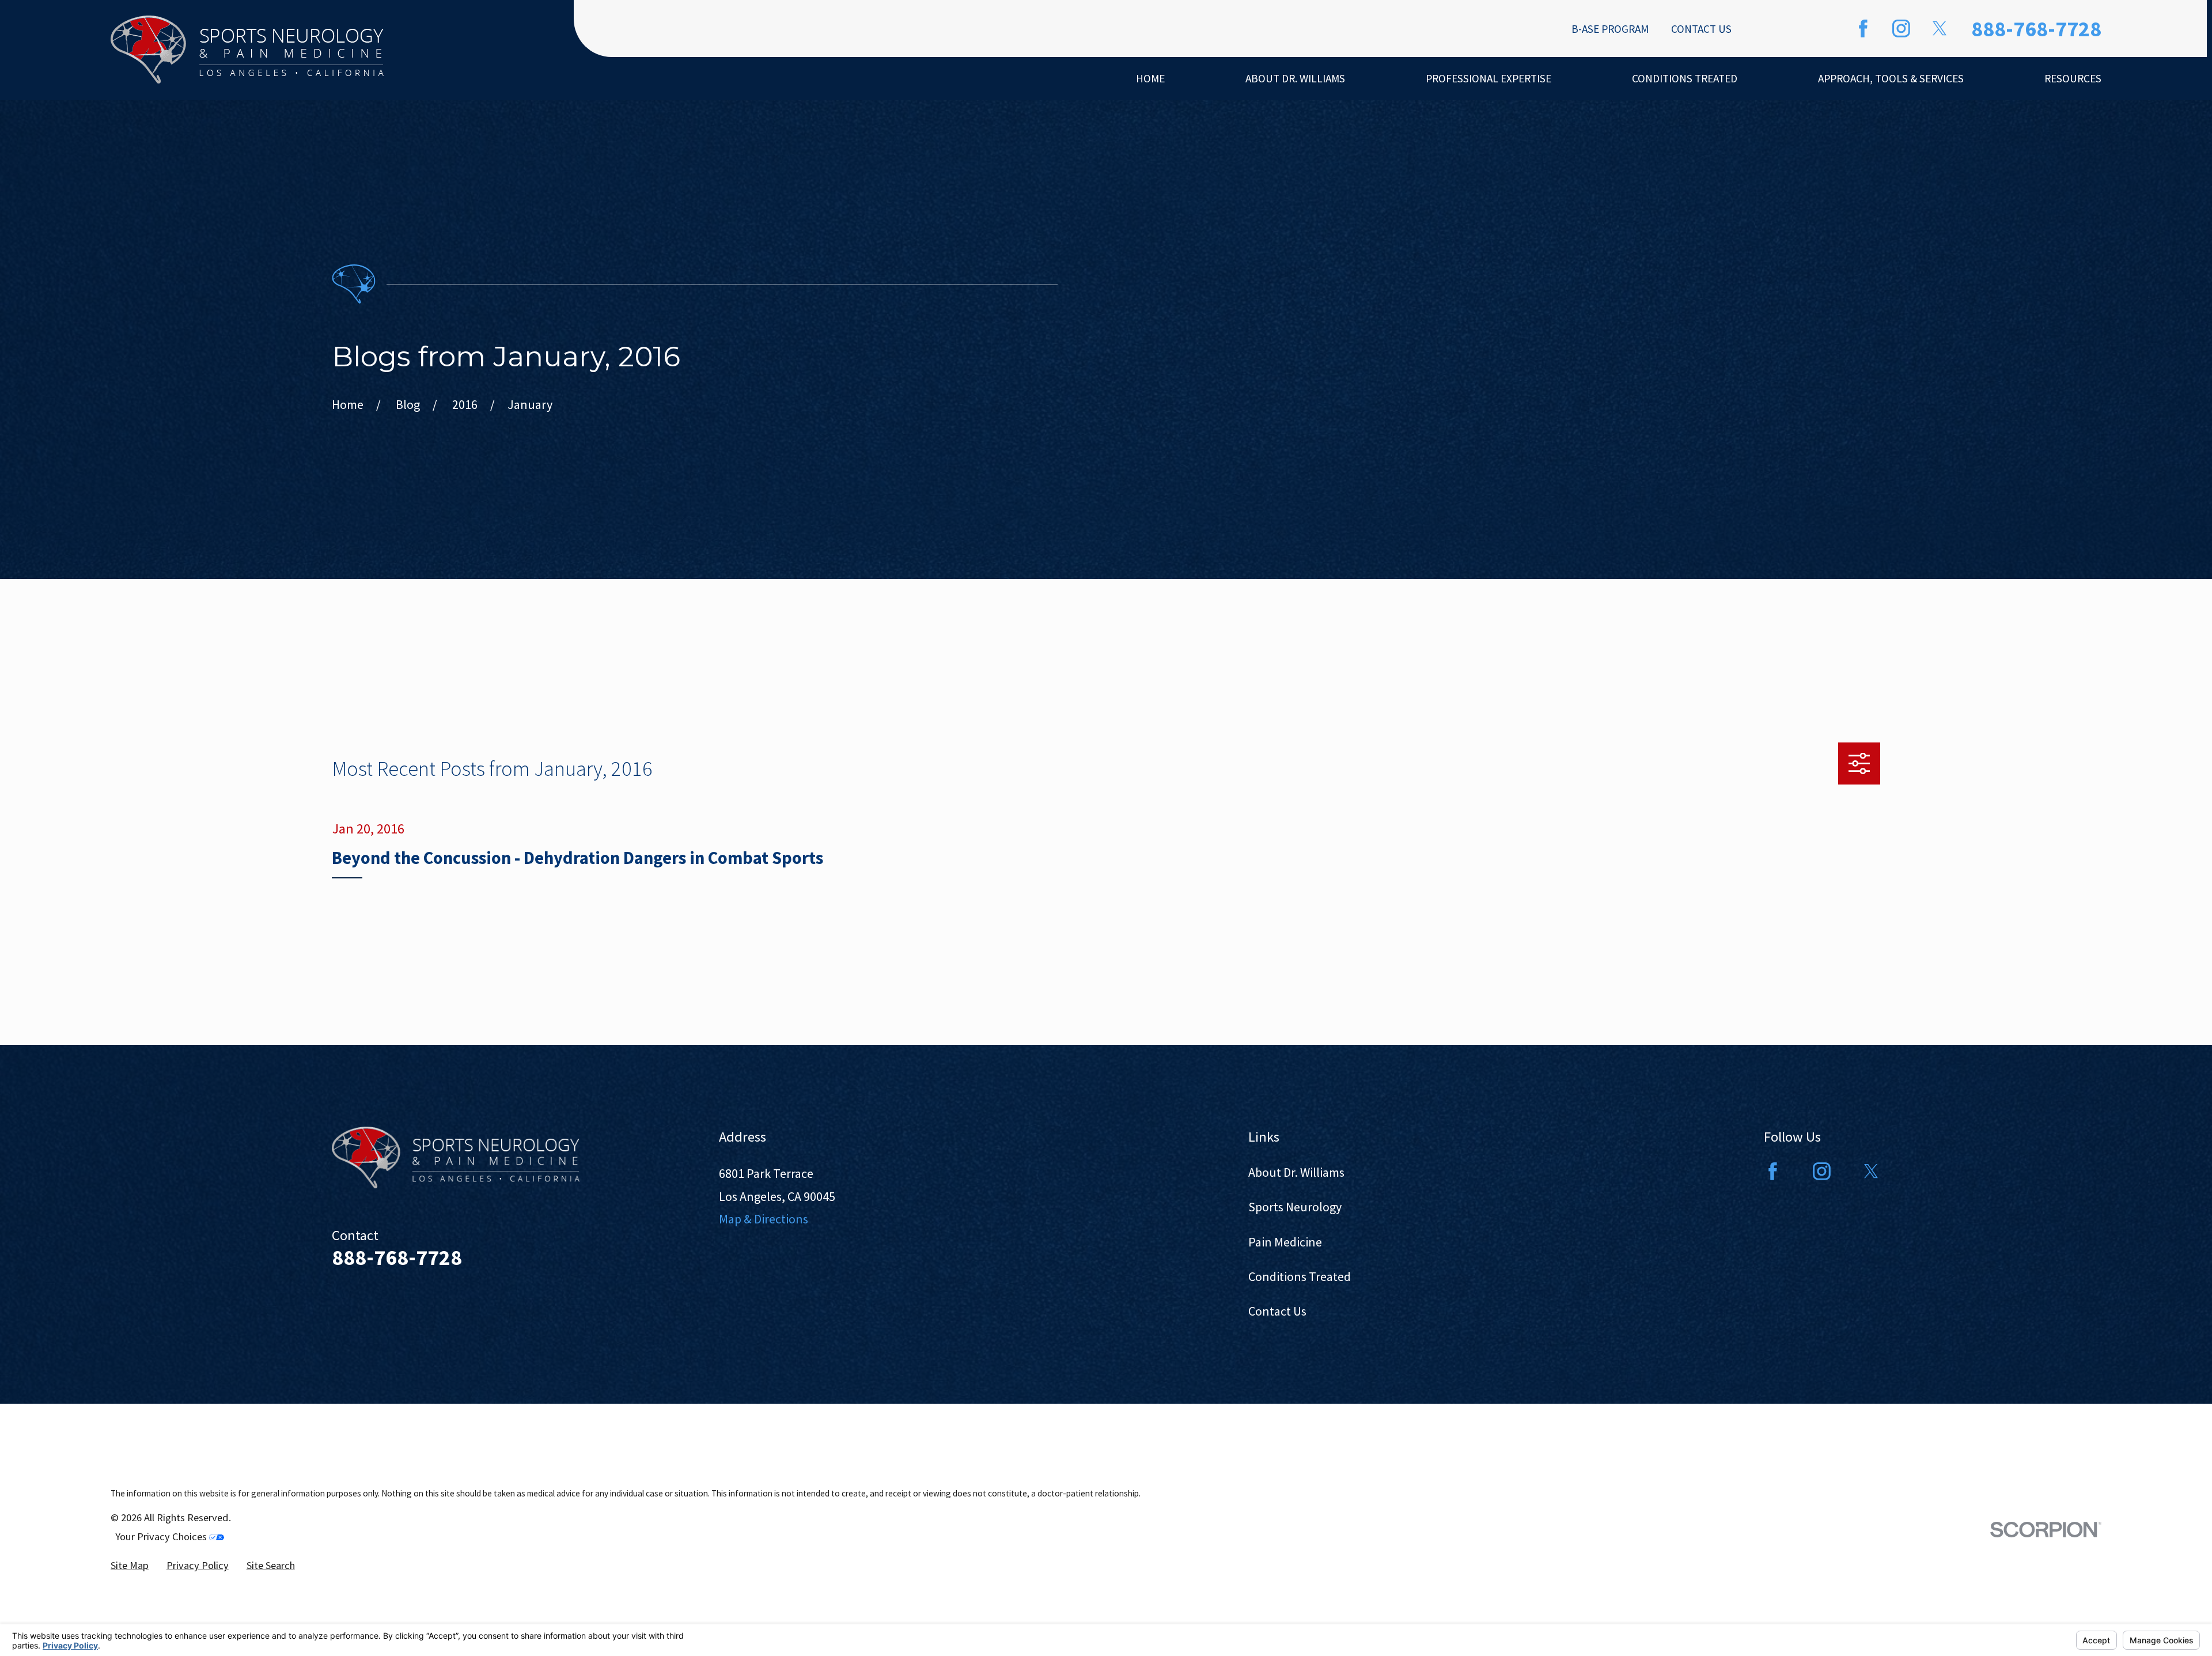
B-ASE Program (1610, 29)
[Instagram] (1901, 29)
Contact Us (1701, 29)
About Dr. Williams (1296, 1172)
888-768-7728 (2036, 29)
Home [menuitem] (1150, 78)
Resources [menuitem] (2073, 78)
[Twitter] (1940, 29)
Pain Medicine (1285, 1242)
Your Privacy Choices (162, 1536)
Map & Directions (764, 1219)
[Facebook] (1863, 29)
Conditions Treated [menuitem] (1685, 78)
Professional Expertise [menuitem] (1488, 78)
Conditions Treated (1300, 1276)
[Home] (247, 50)
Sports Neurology (1295, 1207)
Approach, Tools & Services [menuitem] (1891, 78)
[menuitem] (130, 1565)
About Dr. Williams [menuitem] (1295, 78)
